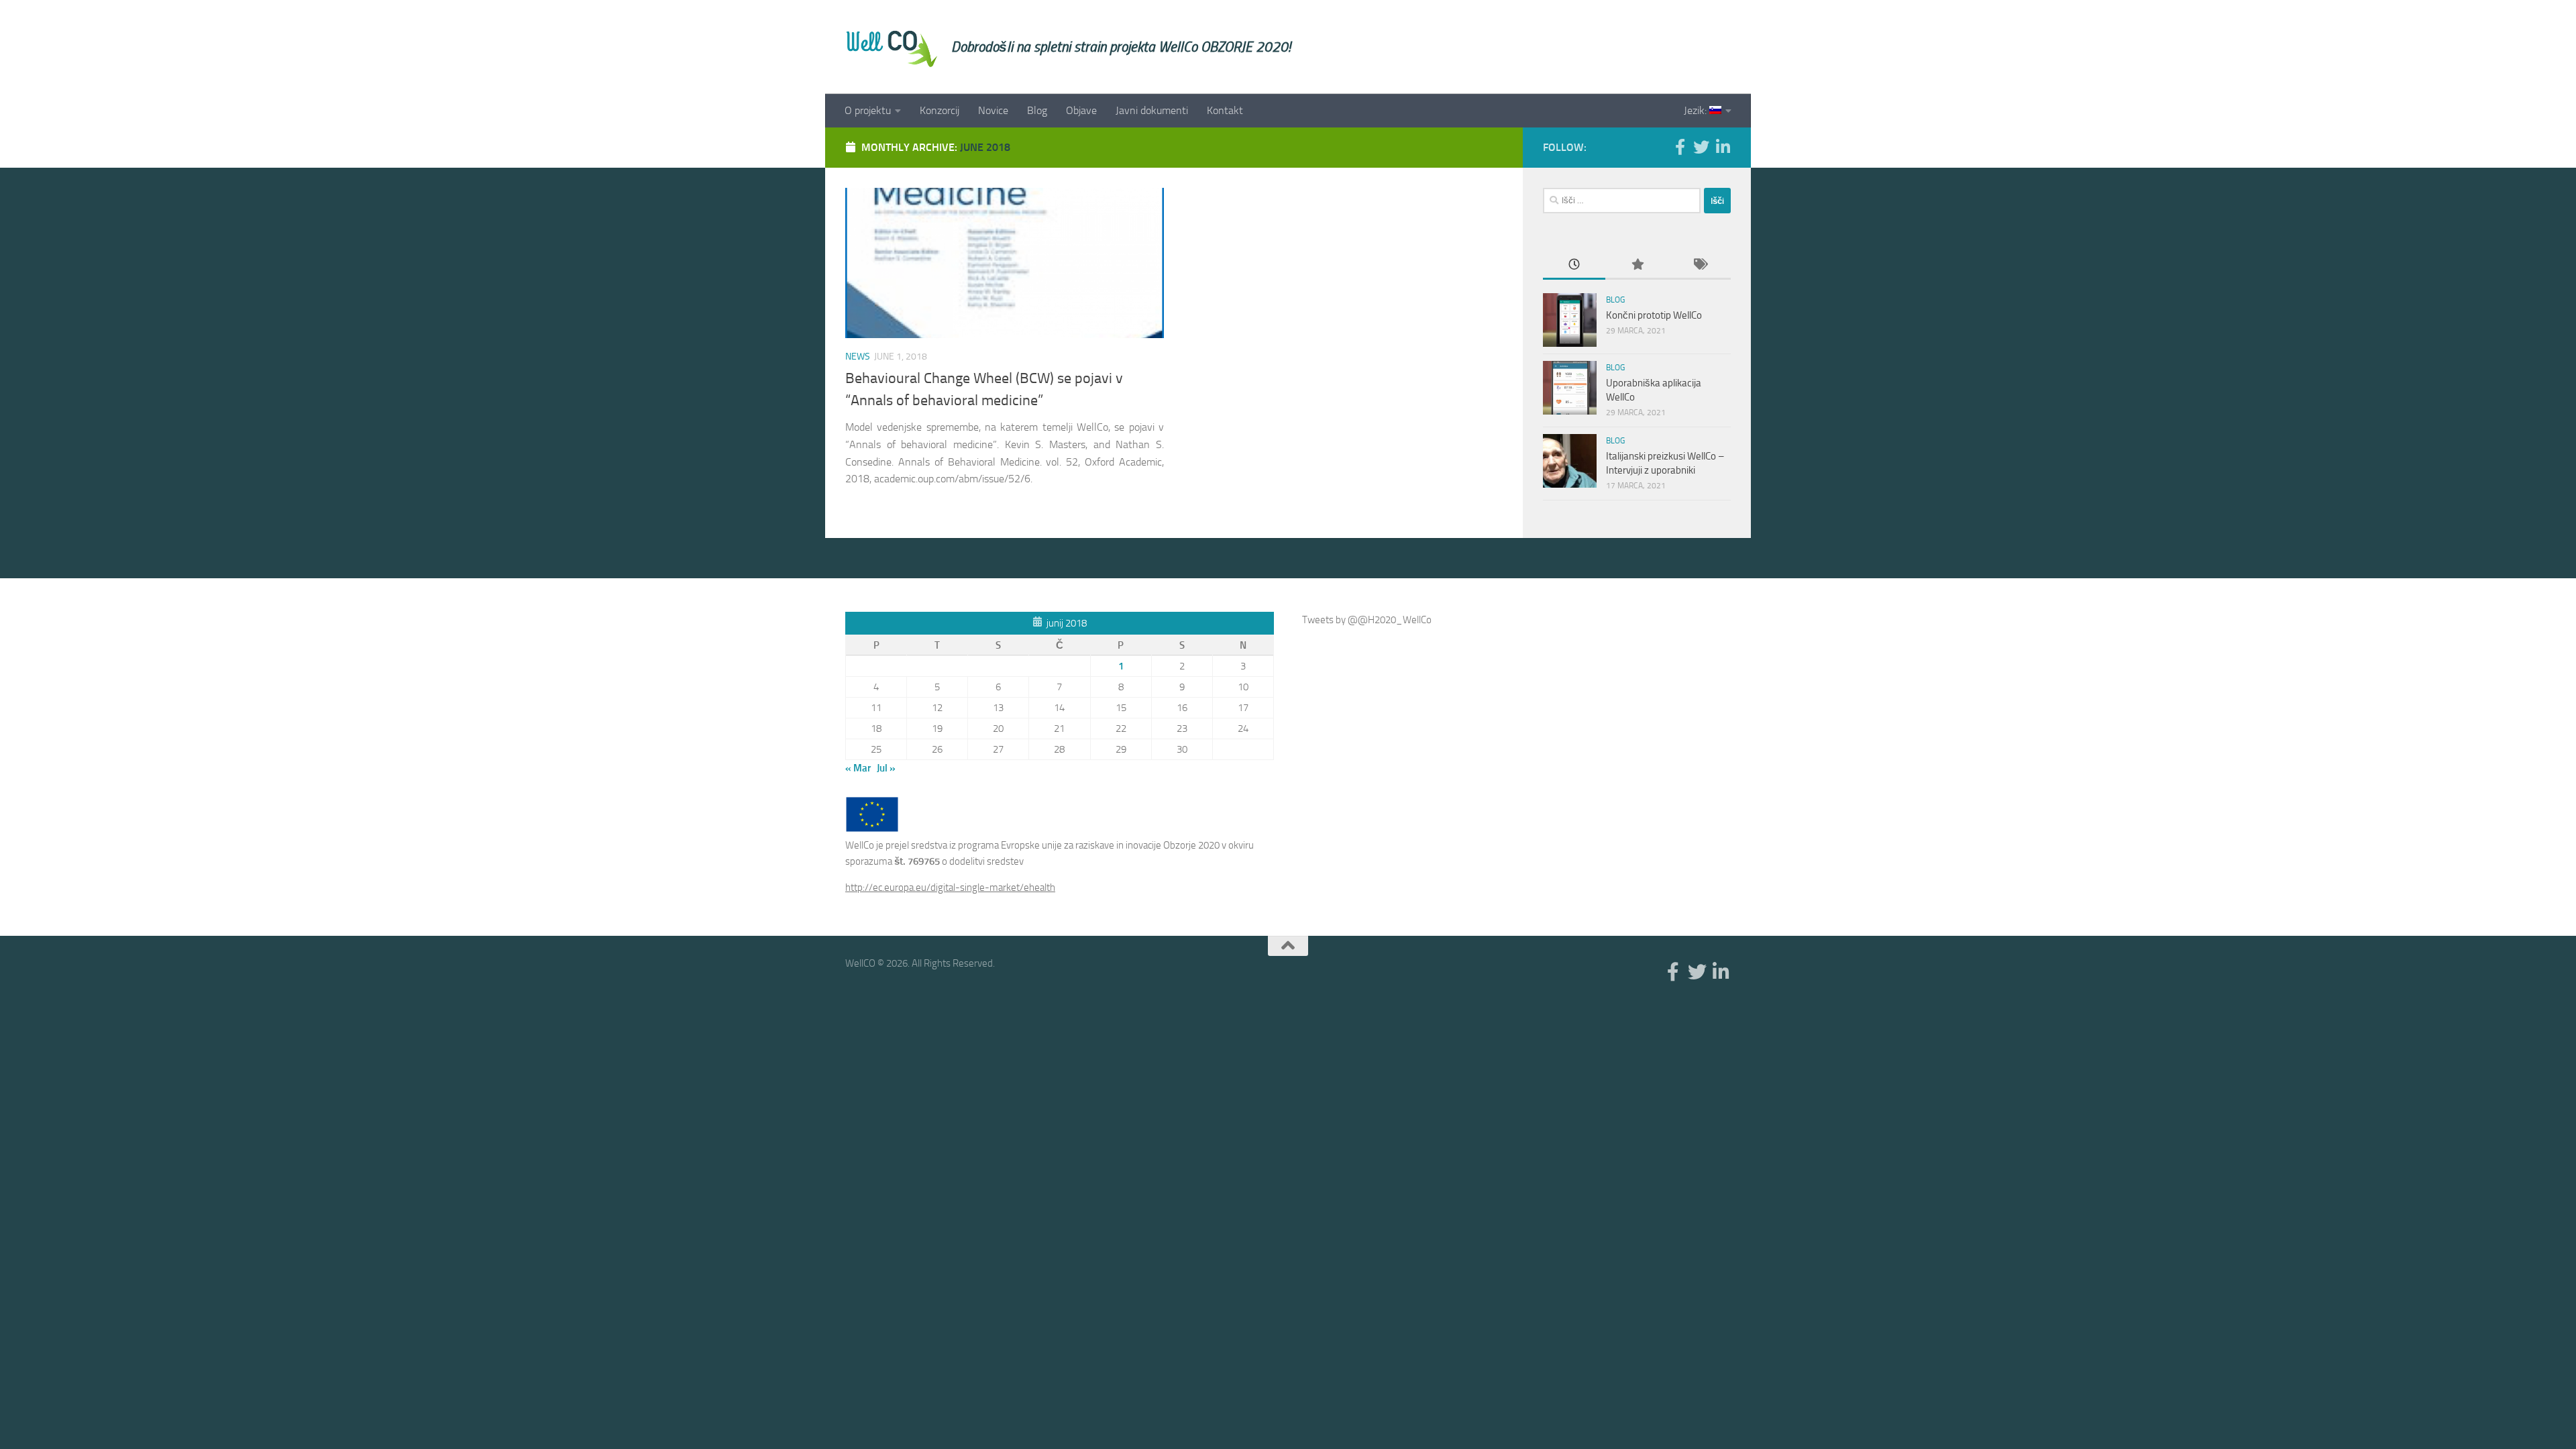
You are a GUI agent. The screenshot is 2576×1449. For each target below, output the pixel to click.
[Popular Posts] (1636, 265)
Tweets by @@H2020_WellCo (1367, 620)
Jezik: (1697, 110)
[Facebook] (1680, 147)
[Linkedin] (1723, 147)
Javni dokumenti (1152, 110)
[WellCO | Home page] (892, 47)
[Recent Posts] (1574, 265)
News (858, 357)
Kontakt (1225, 110)
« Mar (858, 768)
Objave (1081, 110)
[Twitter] (1701, 147)
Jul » (886, 768)
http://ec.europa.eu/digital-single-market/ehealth (950, 888)
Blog (1037, 110)
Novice (993, 110)
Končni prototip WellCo (1654, 315)
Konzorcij (940, 110)
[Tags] (1700, 265)
